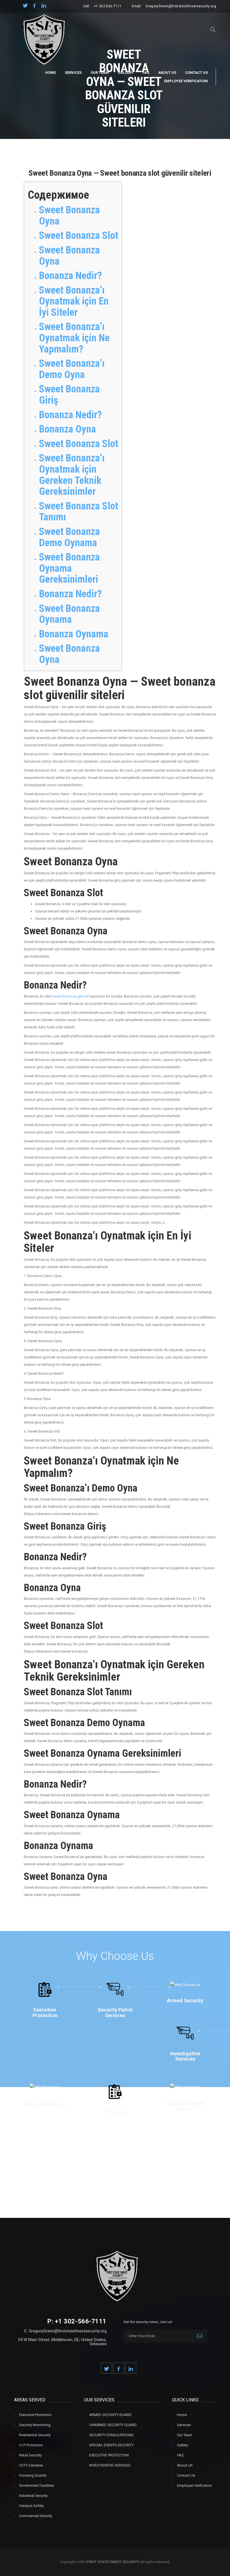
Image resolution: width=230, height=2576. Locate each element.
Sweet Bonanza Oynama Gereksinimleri (69, 568)
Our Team (100, 73)
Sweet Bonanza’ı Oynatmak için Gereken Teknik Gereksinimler (72, 475)
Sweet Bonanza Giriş (69, 395)
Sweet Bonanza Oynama (69, 614)
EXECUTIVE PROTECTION (109, 2455)
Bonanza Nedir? (70, 276)
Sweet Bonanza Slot (79, 235)
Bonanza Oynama (74, 634)
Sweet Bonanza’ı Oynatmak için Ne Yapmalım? (74, 338)
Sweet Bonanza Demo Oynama (69, 537)
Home (50, 73)
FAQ (146, 73)
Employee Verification (186, 81)
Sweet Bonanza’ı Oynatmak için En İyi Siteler (74, 301)
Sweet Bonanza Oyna (69, 216)
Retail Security (30, 2455)
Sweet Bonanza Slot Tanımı (79, 512)
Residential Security (35, 2435)
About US (167, 73)
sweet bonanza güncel (70, 996)
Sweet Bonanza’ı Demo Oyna (72, 369)
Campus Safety (31, 2506)
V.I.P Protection (31, 2445)
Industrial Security (33, 2496)
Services (73, 73)
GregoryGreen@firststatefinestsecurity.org (181, 6)
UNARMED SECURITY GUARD (113, 2425)
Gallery (126, 73)
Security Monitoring (35, 2425)
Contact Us (196, 73)
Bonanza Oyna (67, 429)
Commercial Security (36, 2516)
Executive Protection (35, 2415)
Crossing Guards (33, 2475)
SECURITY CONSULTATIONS (111, 2435)
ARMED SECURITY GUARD (110, 2415)
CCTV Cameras (31, 2465)
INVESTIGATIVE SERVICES (110, 2465)
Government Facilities (36, 2485)
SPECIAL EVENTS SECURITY (111, 2445)
